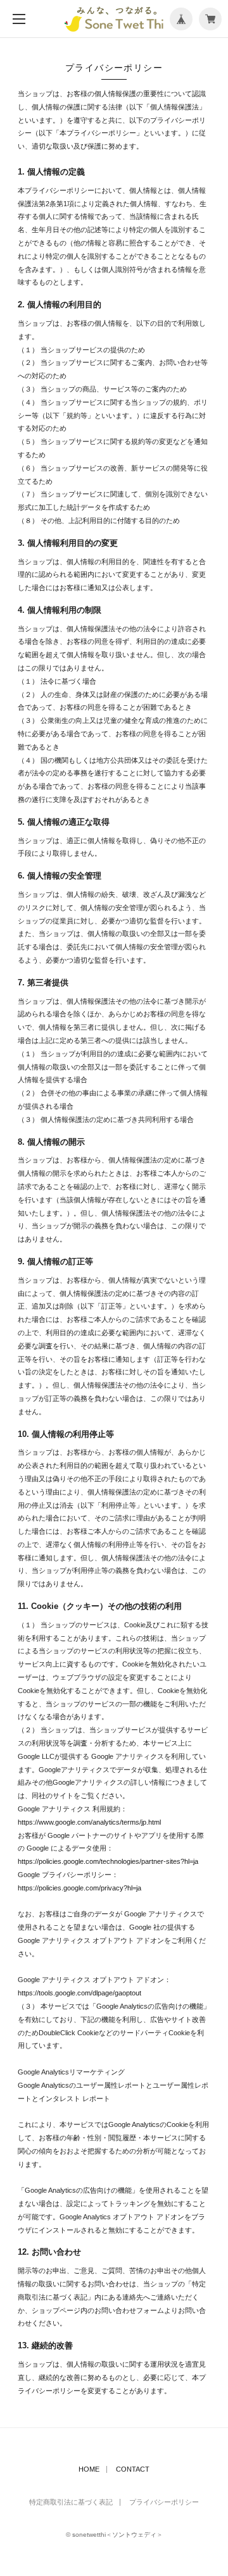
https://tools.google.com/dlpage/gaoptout (79, 1993)
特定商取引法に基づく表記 (71, 2502)
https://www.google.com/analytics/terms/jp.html (89, 1822)
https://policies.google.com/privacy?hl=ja (79, 1888)
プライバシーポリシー (164, 2502)
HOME (89, 2469)
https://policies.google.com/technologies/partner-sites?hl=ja (108, 1861)
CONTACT (133, 2469)
